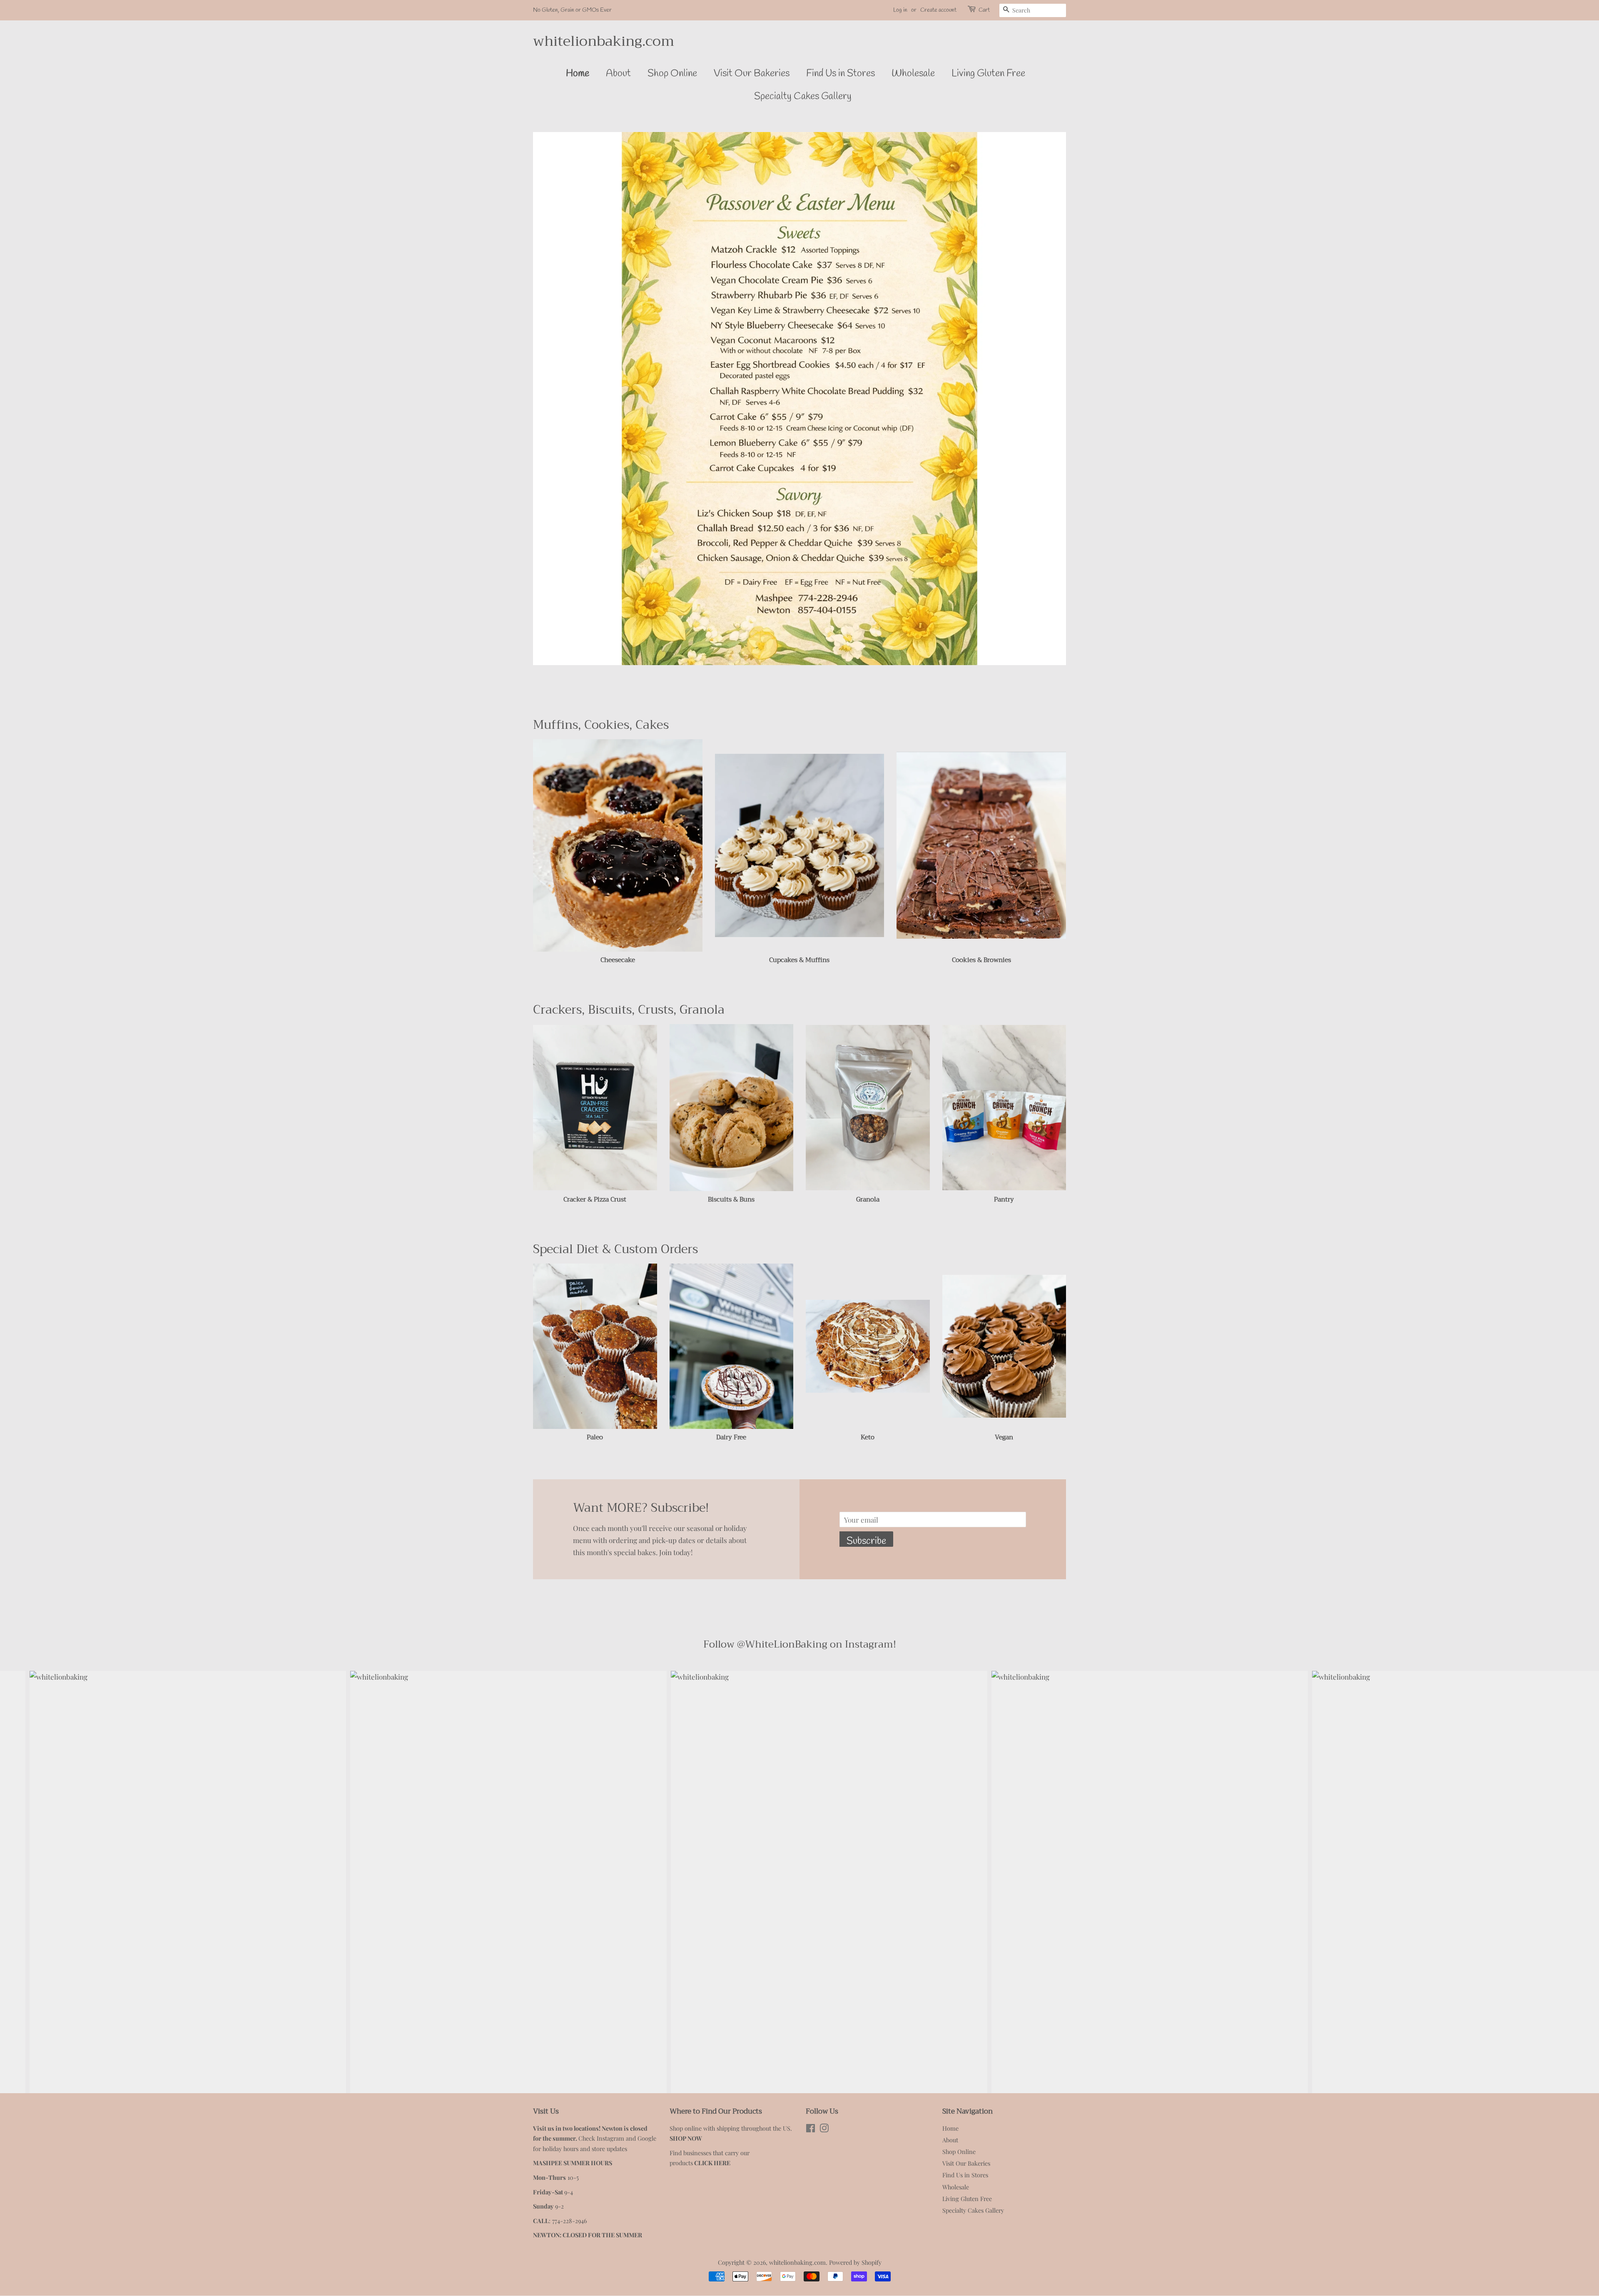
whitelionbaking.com (604, 41)
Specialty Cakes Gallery (803, 97)
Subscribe (866, 1541)
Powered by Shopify (855, 2262)
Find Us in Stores (841, 74)
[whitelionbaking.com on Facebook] (811, 2129)
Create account (938, 10)
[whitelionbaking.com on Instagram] (824, 2129)
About (618, 74)
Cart (984, 10)
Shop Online (672, 74)
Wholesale (913, 74)
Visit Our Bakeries (752, 74)
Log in (900, 10)
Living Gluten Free (988, 74)
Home (578, 74)
